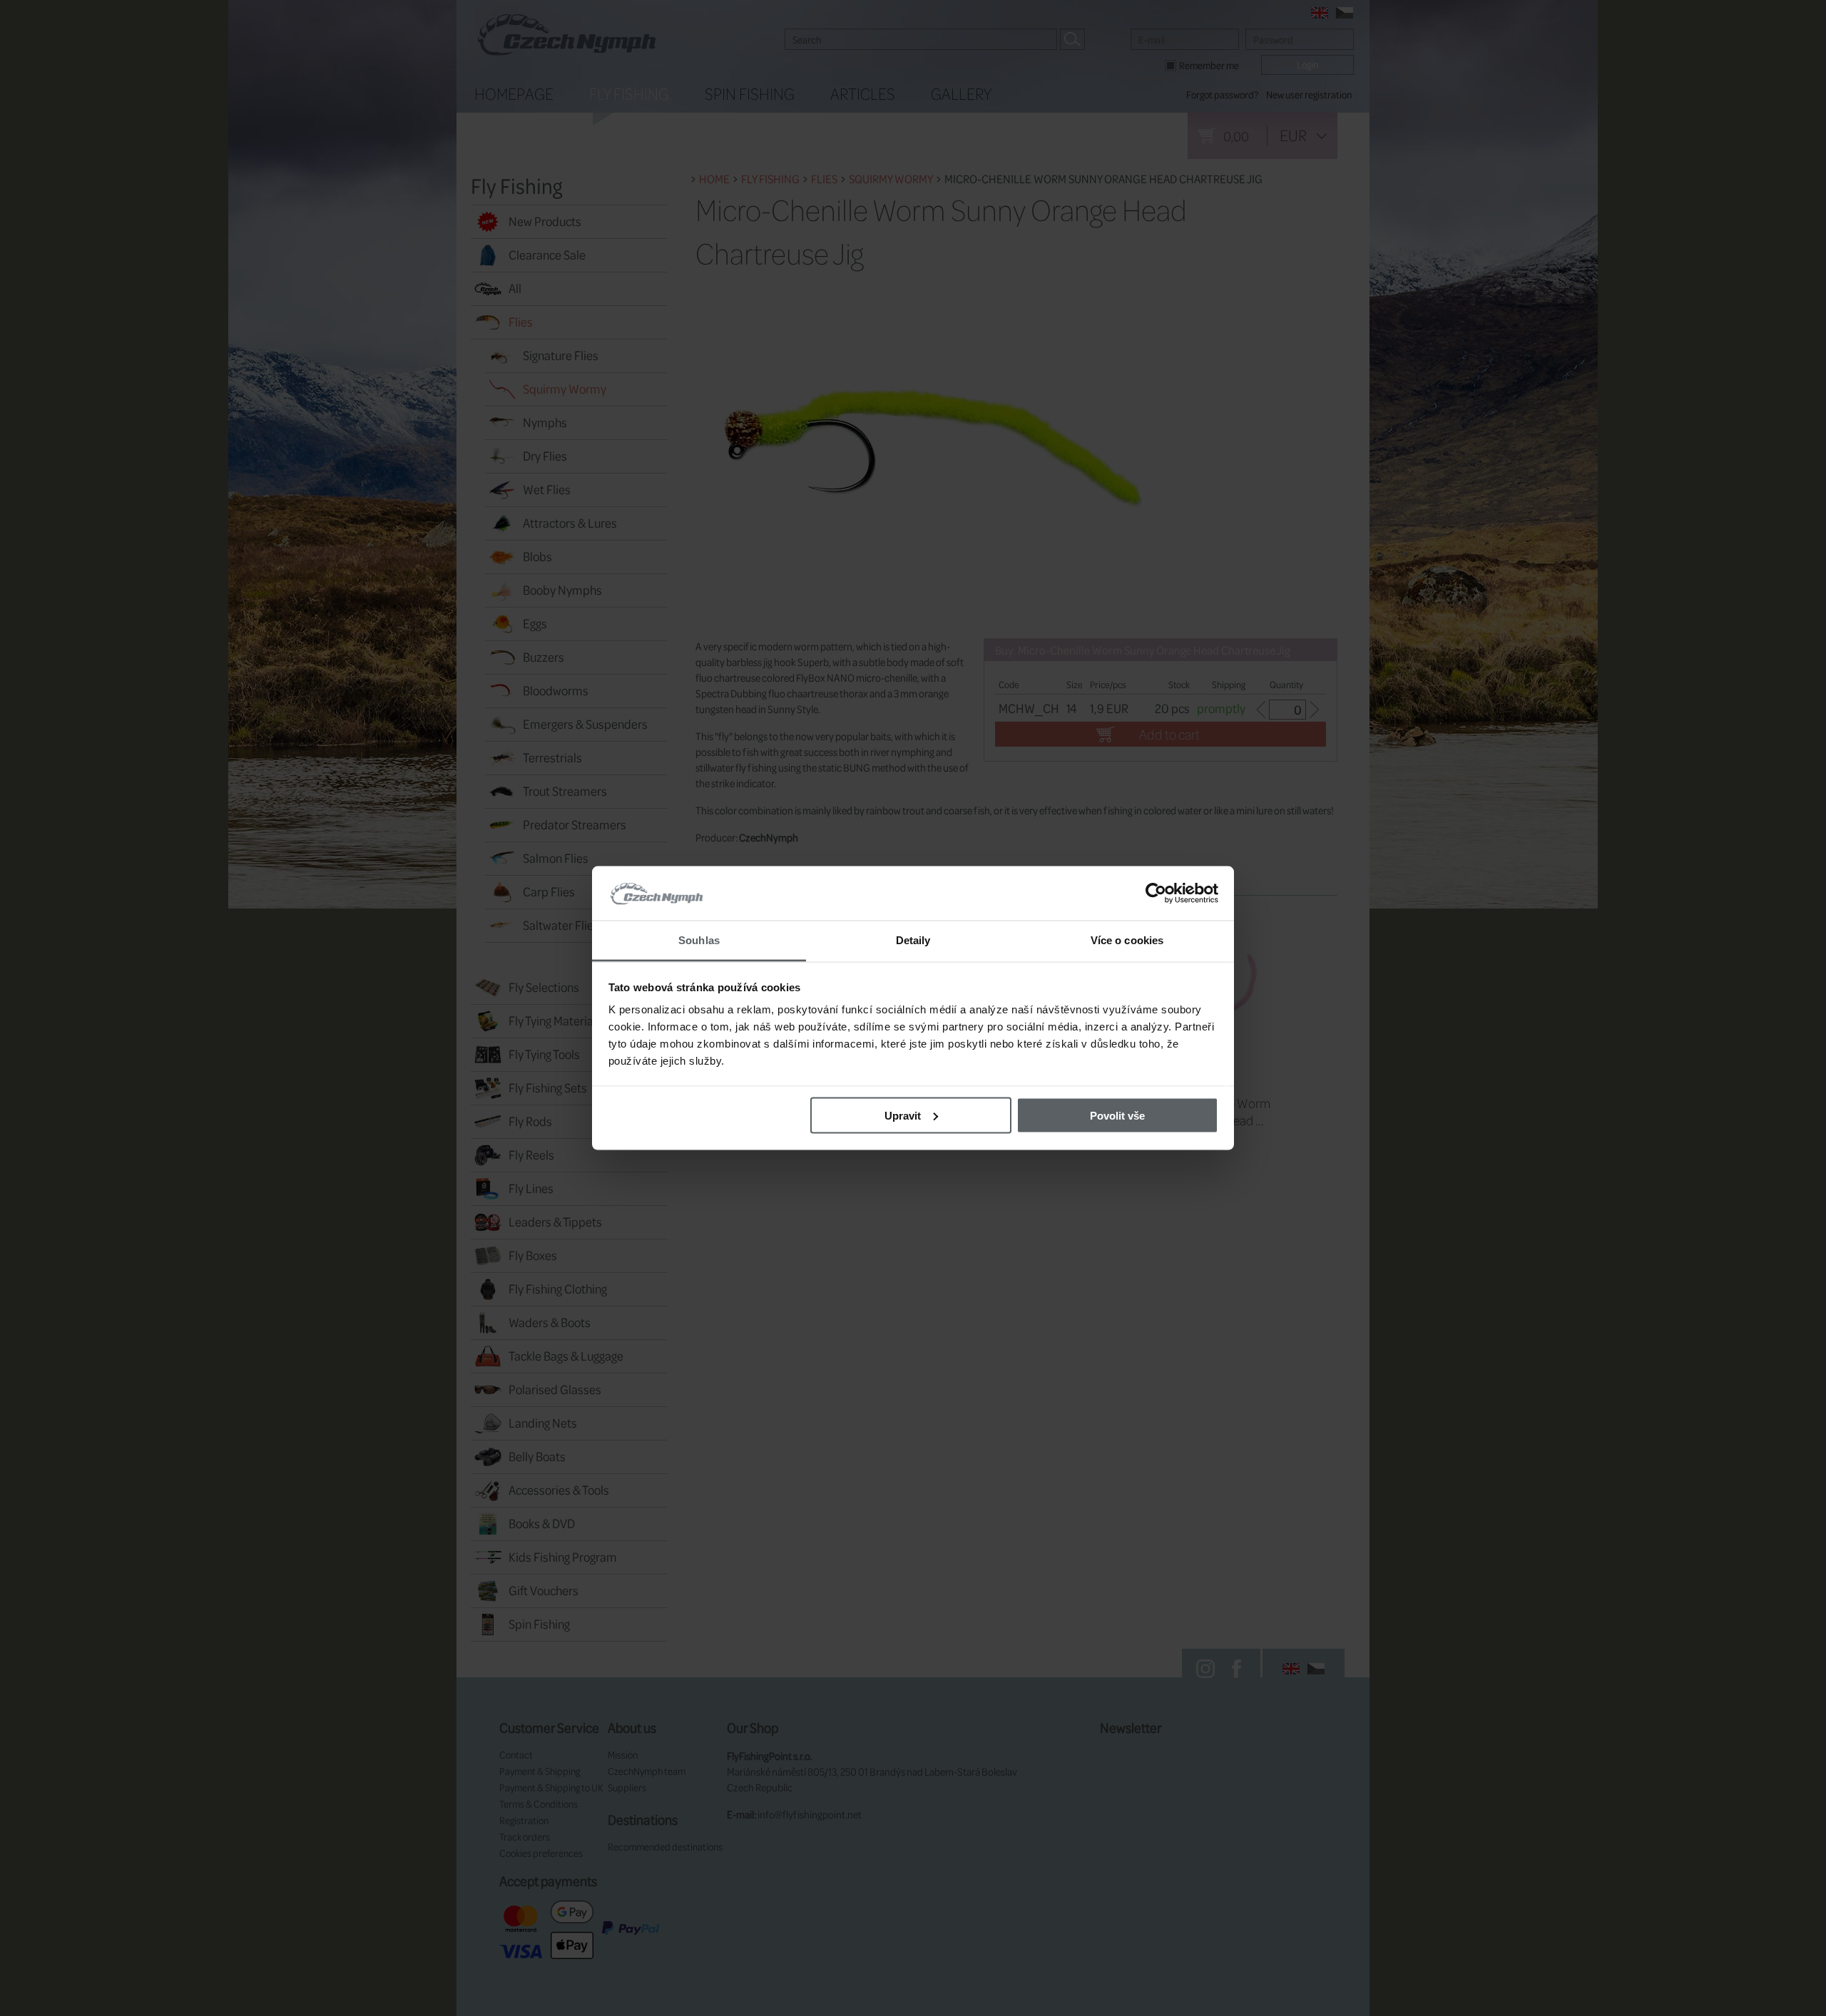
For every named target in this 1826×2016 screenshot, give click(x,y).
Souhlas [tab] (699, 940)
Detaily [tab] (913, 940)
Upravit (903, 1115)
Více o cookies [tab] (1127, 940)
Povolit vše (1117, 1115)
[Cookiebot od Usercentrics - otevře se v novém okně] (1156, 894)
